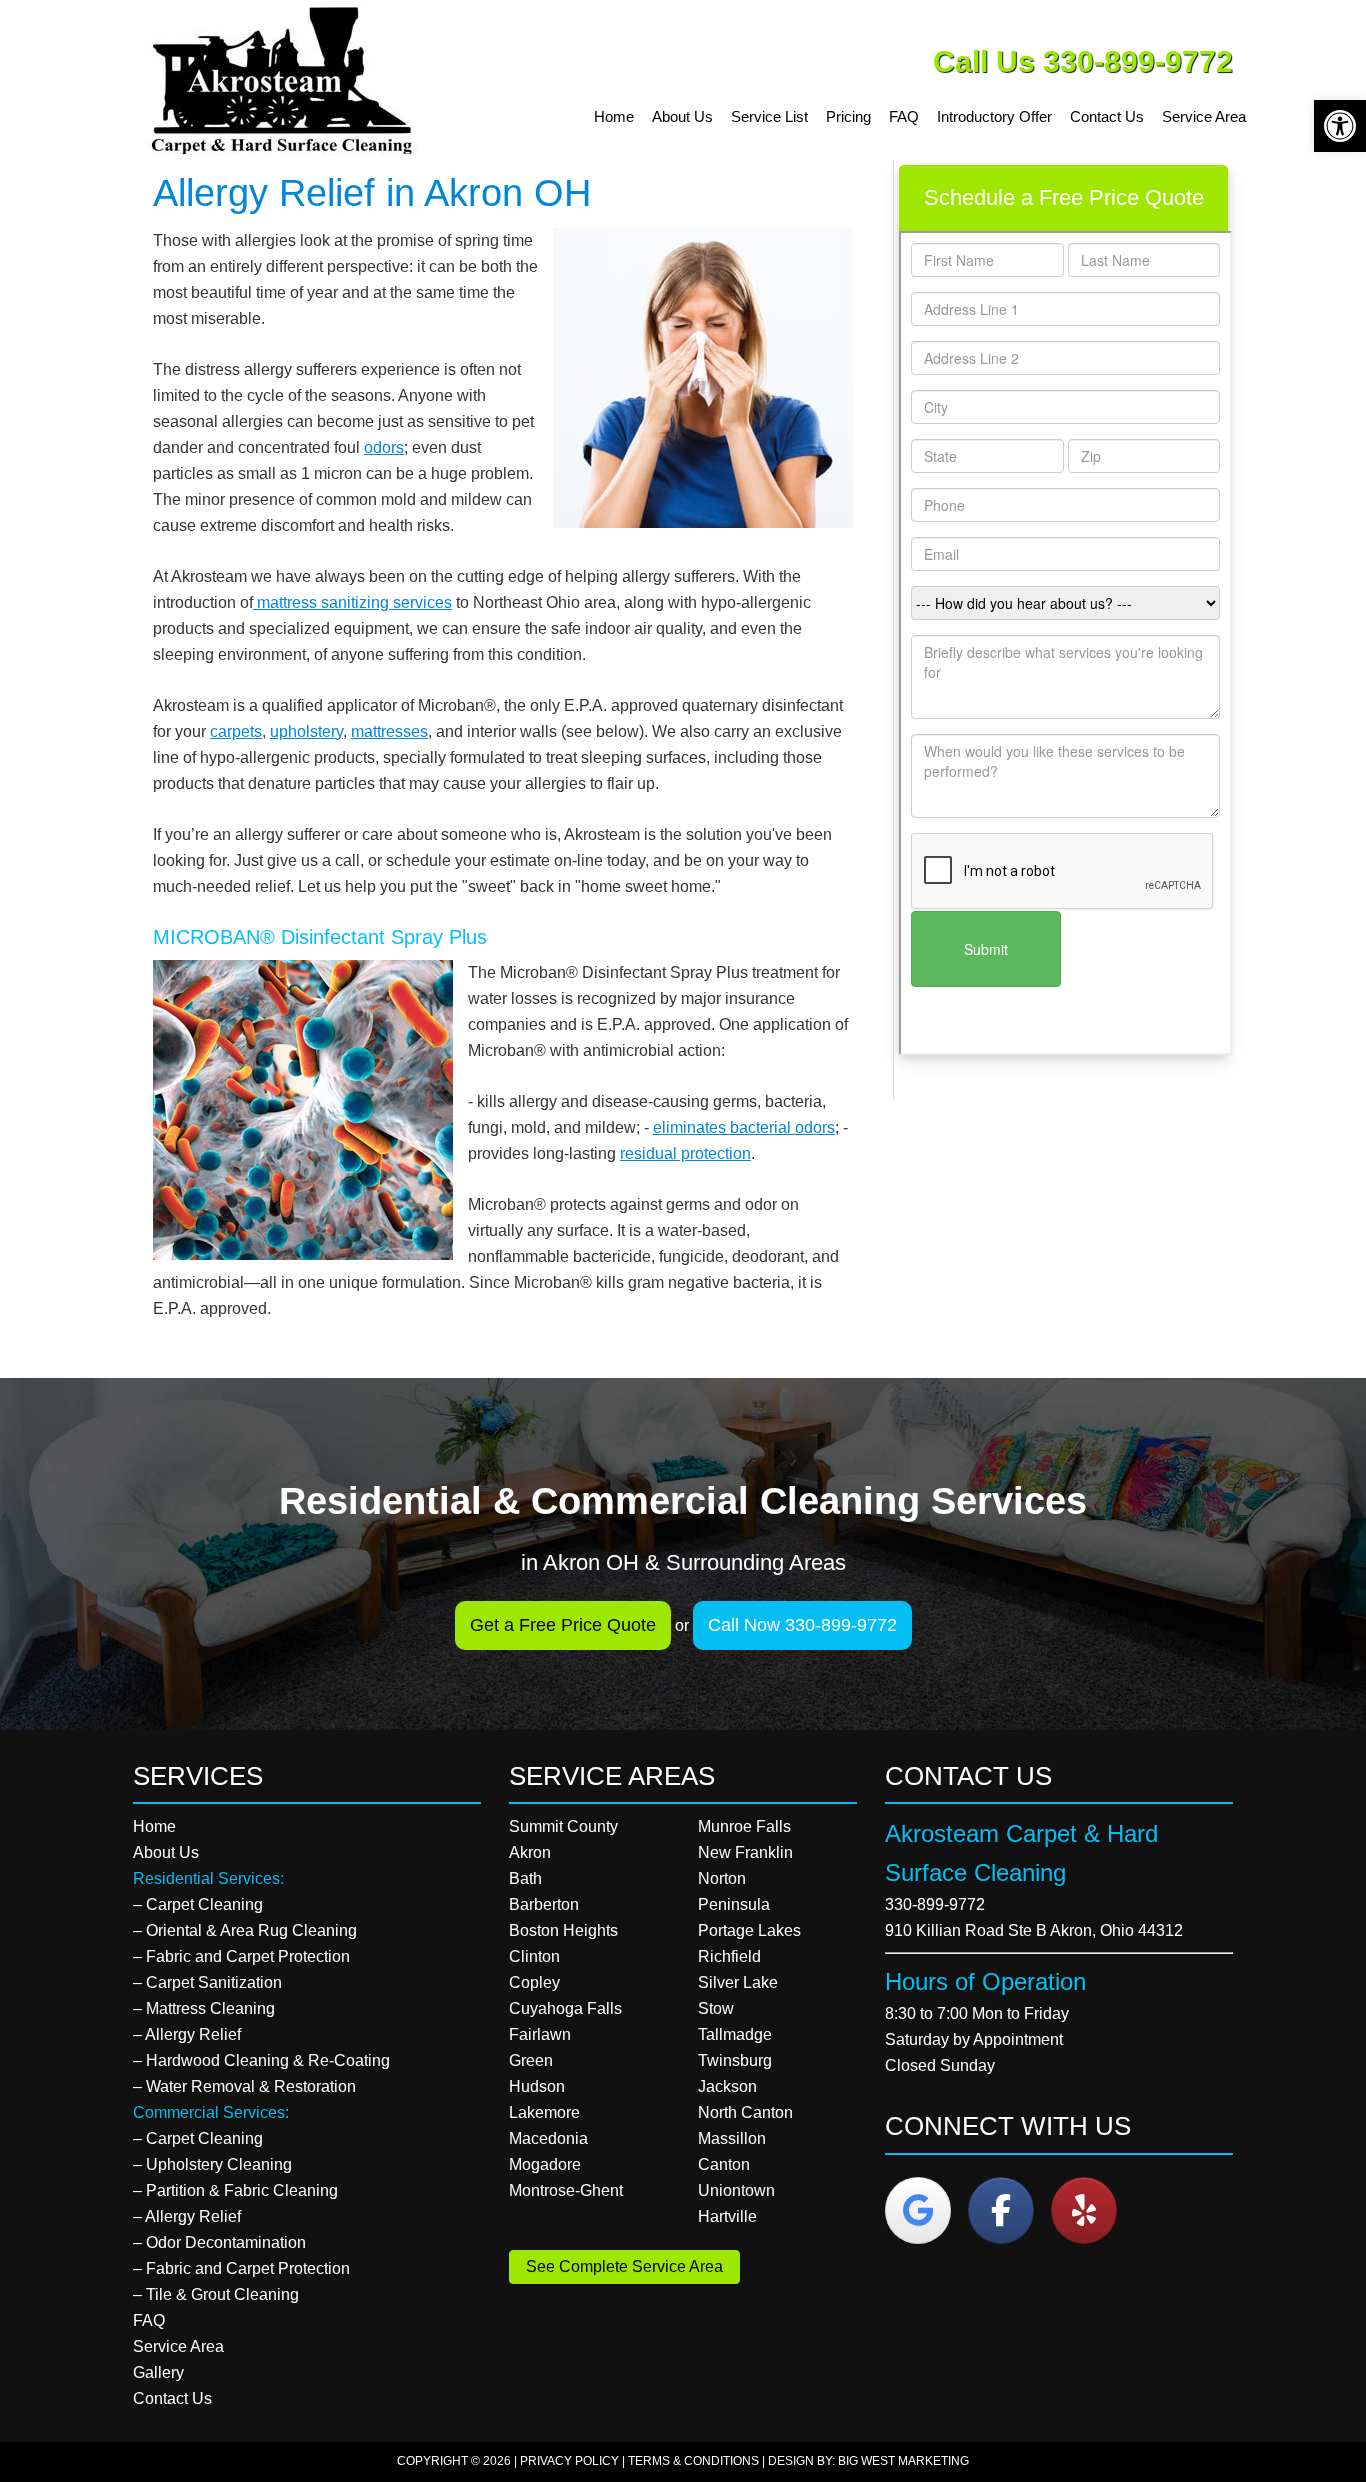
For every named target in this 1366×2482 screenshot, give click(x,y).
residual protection (685, 1153)
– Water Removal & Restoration (244, 2086)
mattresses (389, 731)
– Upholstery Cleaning (212, 2164)
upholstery (306, 731)
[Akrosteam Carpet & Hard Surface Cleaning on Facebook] (1001, 2210)
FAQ (149, 2320)
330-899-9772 (935, 1904)
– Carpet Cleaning (198, 1904)
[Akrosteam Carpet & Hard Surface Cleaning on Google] (918, 2210)
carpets (236, 731)
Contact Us (172, 2398)
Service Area (178, 2346)
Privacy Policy (569, 2461)
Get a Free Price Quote (563, 1625)
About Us (166, 1852)
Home (154, 1826)
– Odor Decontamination (219, 2242)
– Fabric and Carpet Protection (241, 1956)
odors (384, 447)
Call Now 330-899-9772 (802, 1625)
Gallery (158, 2372)
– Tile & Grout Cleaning (216, 2294)
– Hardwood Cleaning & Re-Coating (261, 2060)
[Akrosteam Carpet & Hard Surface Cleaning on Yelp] (1084, 2210)
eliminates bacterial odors (744, 1127)
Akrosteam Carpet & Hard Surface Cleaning (288, 80)
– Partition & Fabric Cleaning (235, 2190)
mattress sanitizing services (352, 602)
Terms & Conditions (693, 2461)
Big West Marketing (903, 2461)
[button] (1340, 126)
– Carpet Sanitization (207, 1982)
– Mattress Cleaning (204, 2008)
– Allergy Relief (187, 2034)
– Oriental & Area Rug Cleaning (245, 1930)
